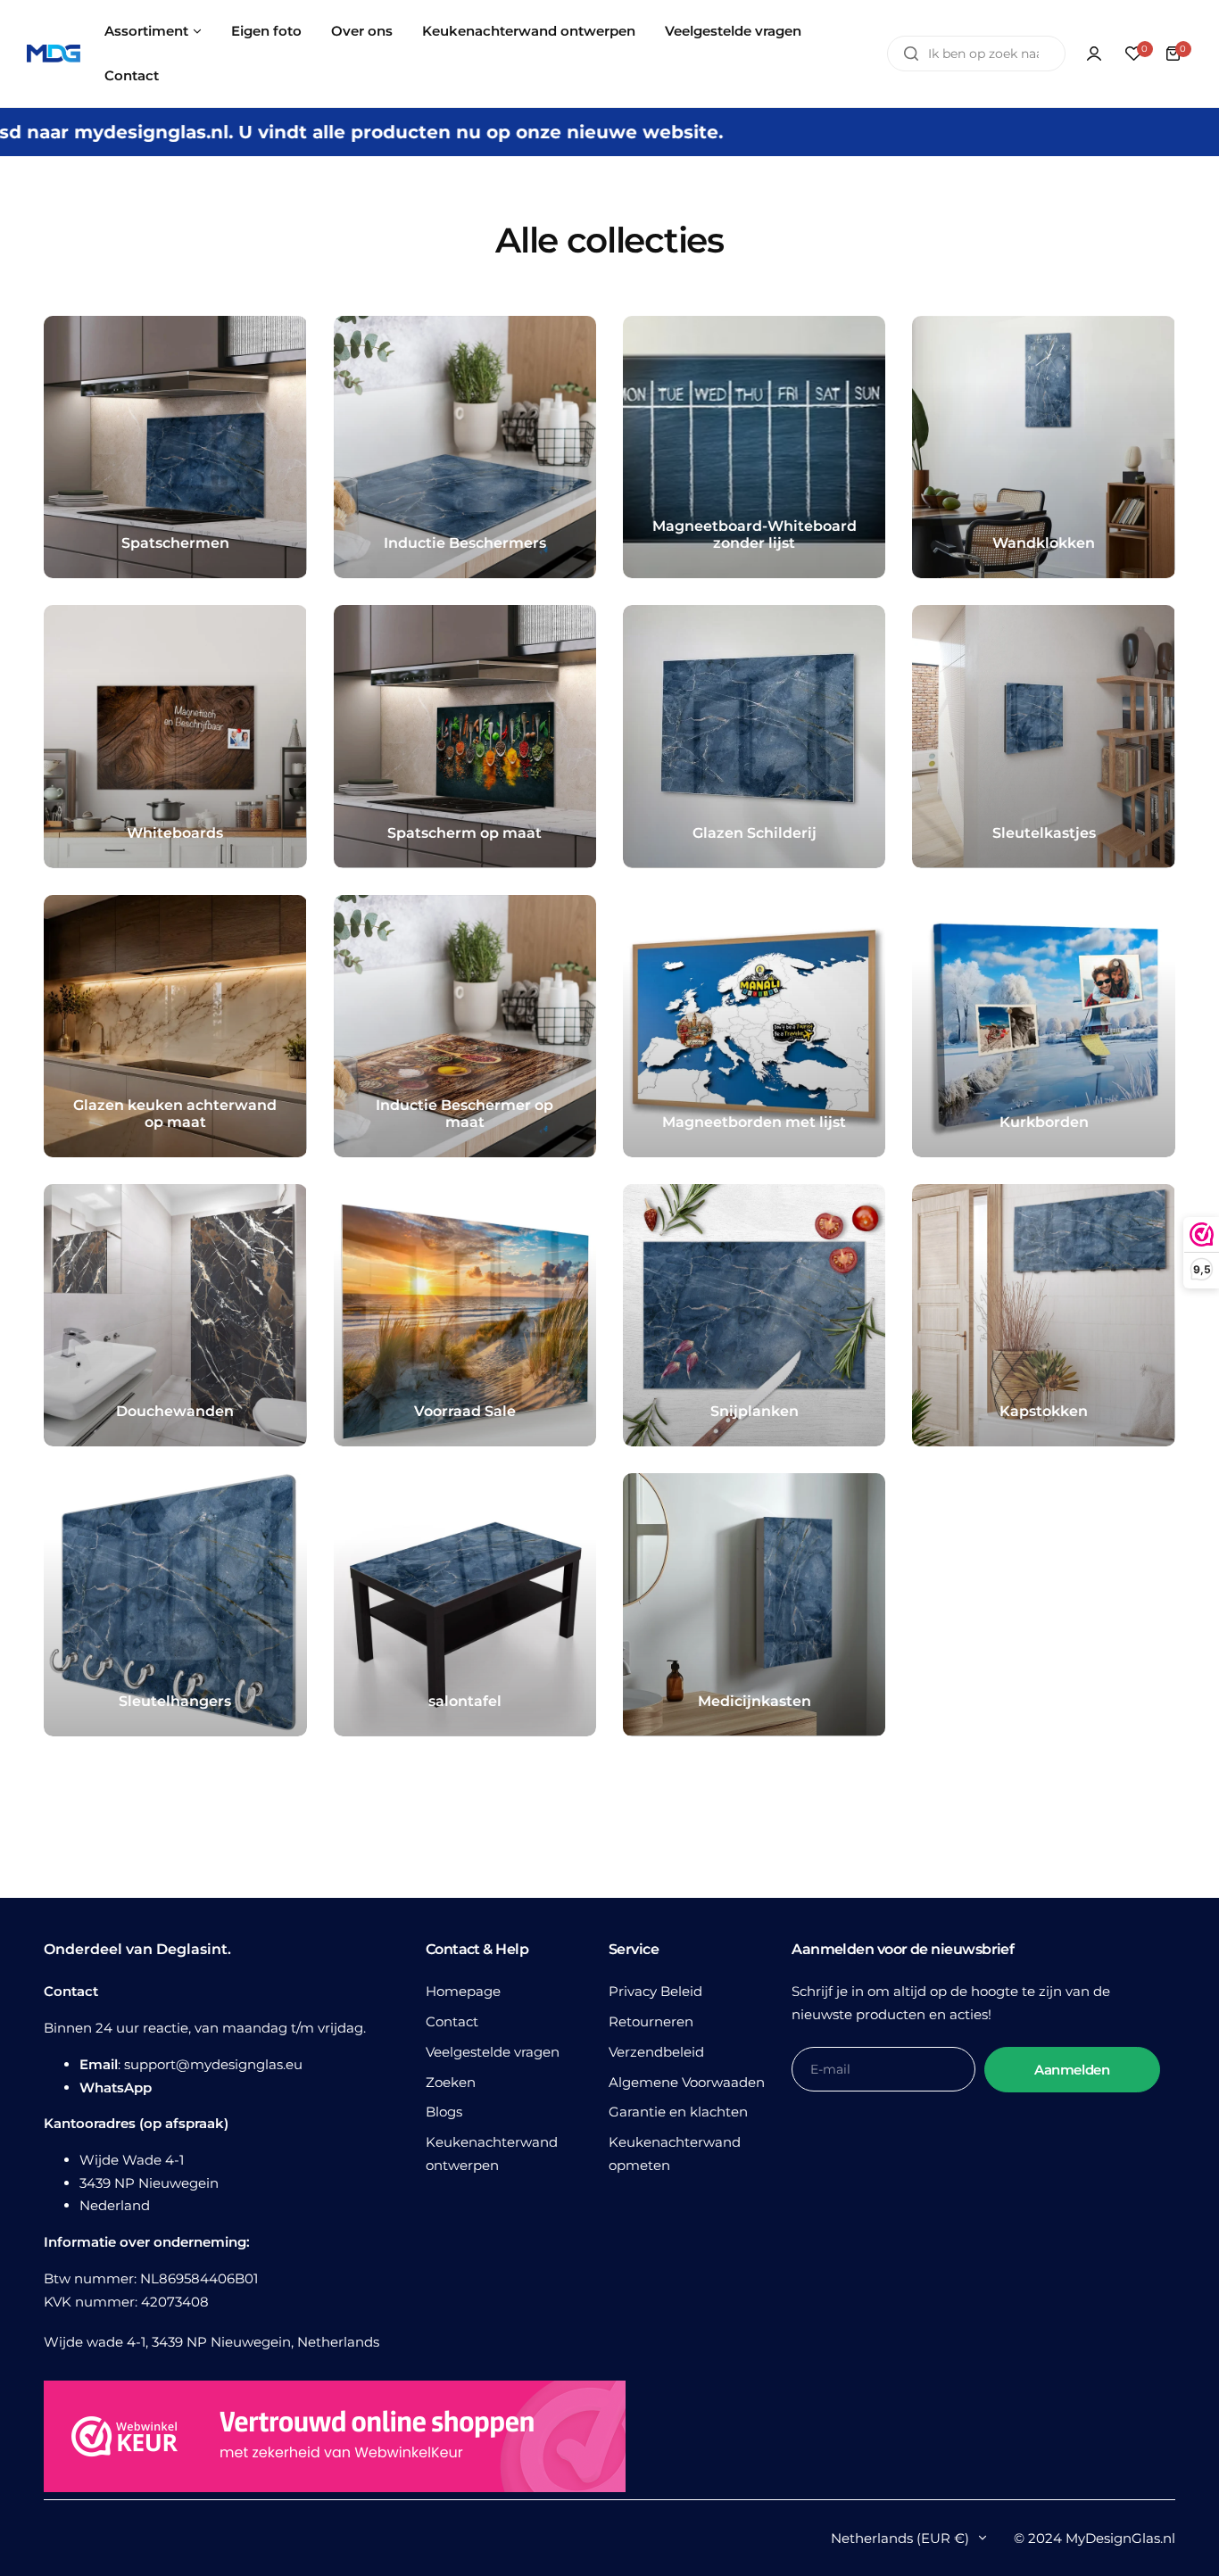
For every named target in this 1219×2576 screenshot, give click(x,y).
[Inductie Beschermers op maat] (465, 1026)
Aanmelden (1072, 2070)
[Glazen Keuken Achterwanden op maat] (175, 1026)
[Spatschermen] (175, 447)
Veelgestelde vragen (493, 2052)
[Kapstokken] (1043, 1315)
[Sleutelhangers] (175, 1604)
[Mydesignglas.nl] (54, 54)
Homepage (463, 1991)
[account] (1094, 54)
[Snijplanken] (754, 1315)
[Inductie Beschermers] (465, 447)
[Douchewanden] (175, 1315)
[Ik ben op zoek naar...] (911, 54)
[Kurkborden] (1043, 1026)
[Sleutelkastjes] (1043, 736)
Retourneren (651, 2021)
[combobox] (976, 54)
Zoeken (451, 2082)
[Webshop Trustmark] (335, 2440)
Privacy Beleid (655, 1991)
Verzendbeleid (656, 2052)
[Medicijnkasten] (754, 1604)
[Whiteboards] (175, 736)
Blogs (444, 2112)
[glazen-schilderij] (754, 736)
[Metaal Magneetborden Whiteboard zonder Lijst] (754, 447)
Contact (452, 2021)
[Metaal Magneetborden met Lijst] (754, 1026)
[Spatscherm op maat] (465, 736)
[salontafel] (465, 1604)
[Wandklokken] (1043, 447)
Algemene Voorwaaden (687, 2082)
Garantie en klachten (678, 2112)
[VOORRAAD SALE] (465, 1315)
